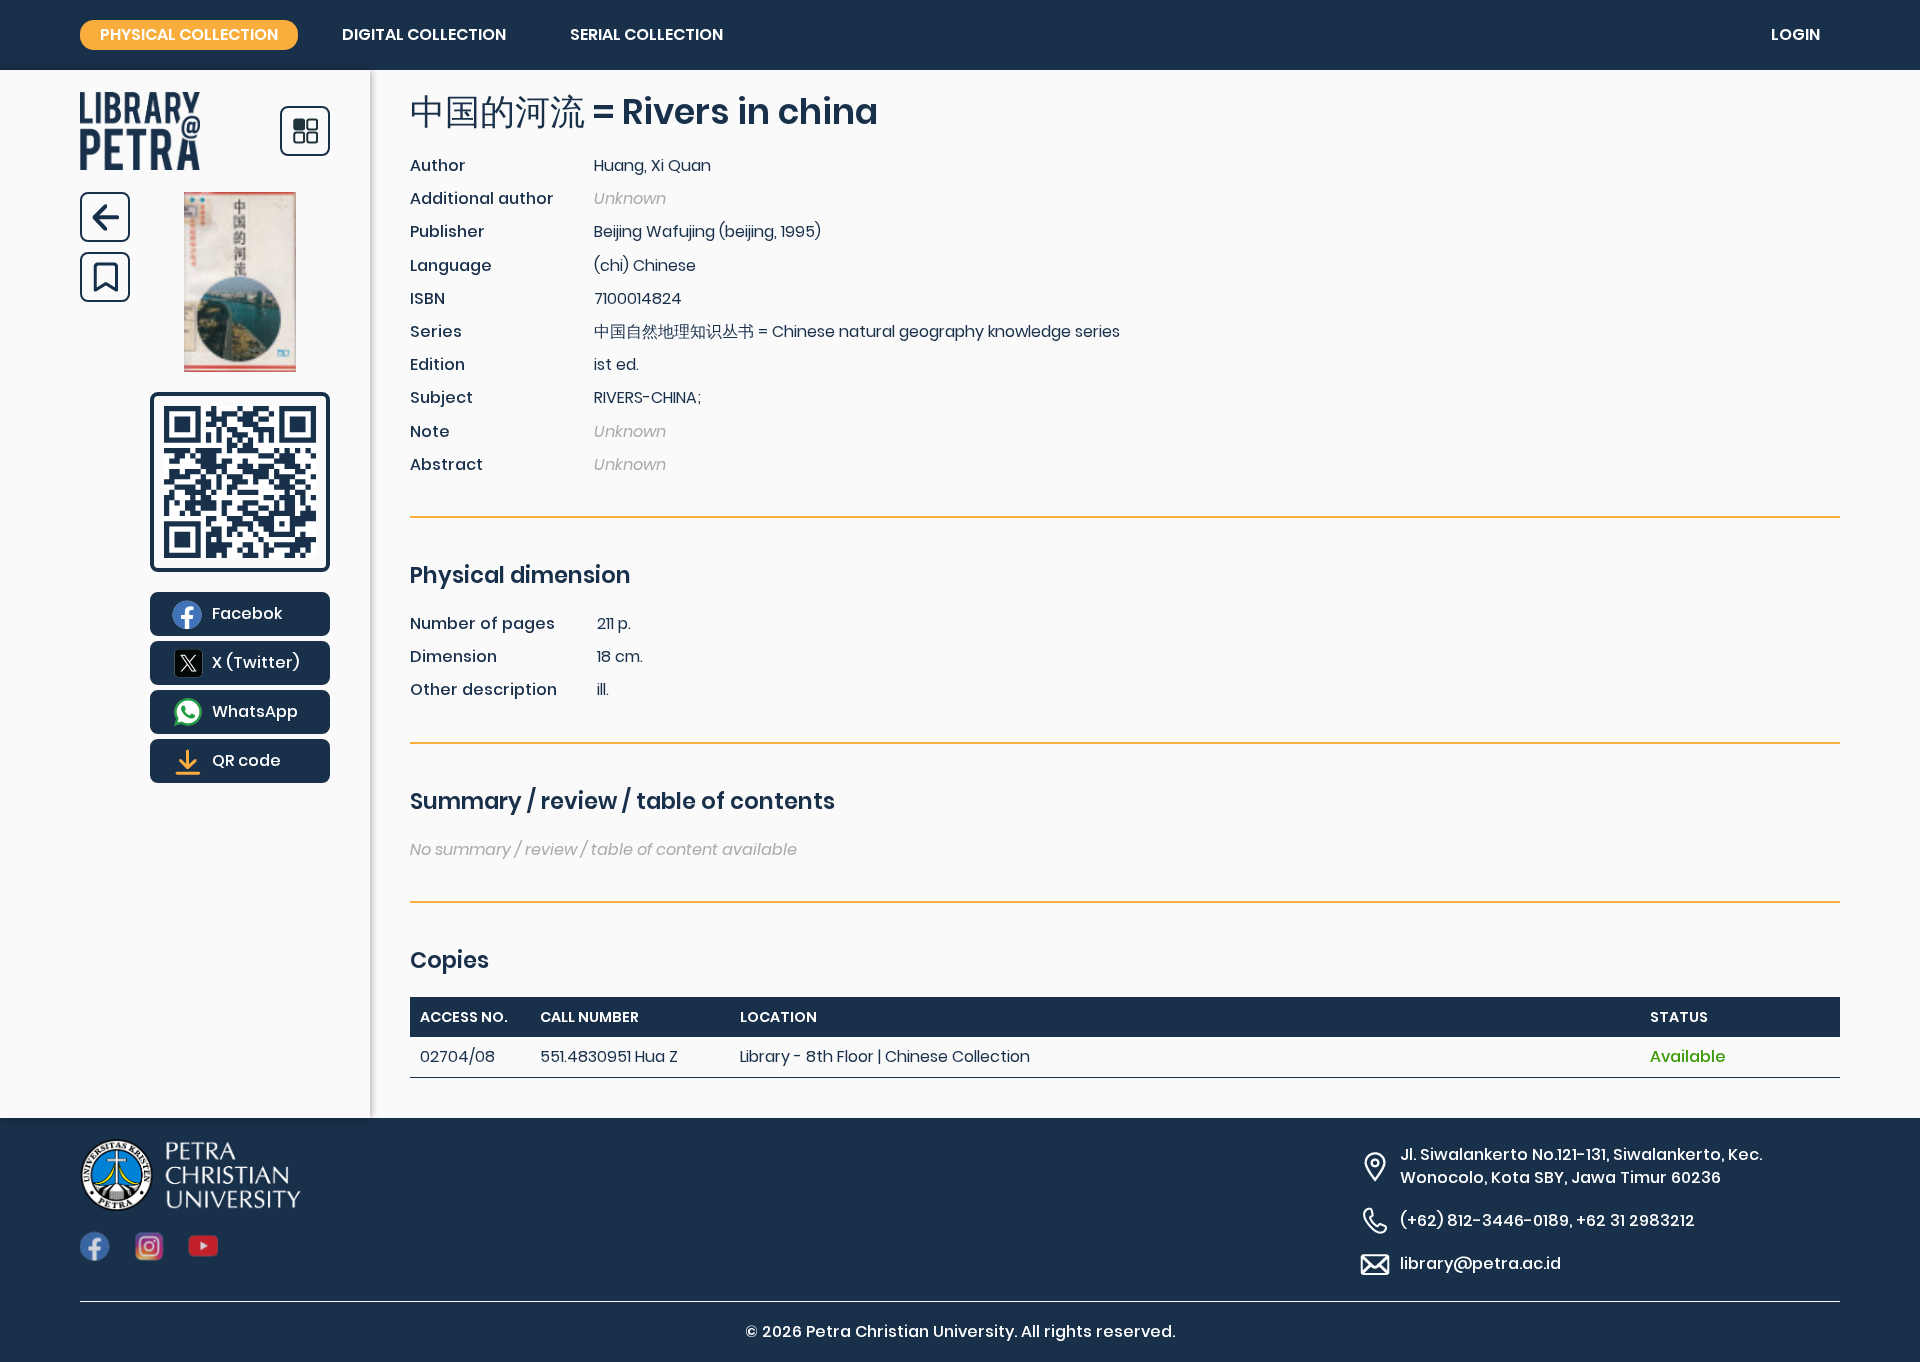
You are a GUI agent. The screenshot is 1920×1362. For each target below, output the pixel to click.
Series (436, 331)
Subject (441, 397)
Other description (483, 689)
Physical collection (189, 34)
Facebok (247, 613)
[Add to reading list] (105, 277)
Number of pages (482, 623)
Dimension (453, 656)
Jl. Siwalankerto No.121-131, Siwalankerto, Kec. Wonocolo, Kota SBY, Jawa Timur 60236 (1581, 1166)
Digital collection (424, 34)
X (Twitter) (255, 662)
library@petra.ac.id (1480, 1263)
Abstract (446, 464)
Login (1795, 34)
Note (430, 431)
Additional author (482, 198)
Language (451, 265)
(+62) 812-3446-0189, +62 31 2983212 (1547, 1220)
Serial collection (646, 34)
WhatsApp (255, 711)
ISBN (427, 298)
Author (438, 165)
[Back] (105, 217)
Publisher (447, 231)
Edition (437, 364)
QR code (246, 760)
